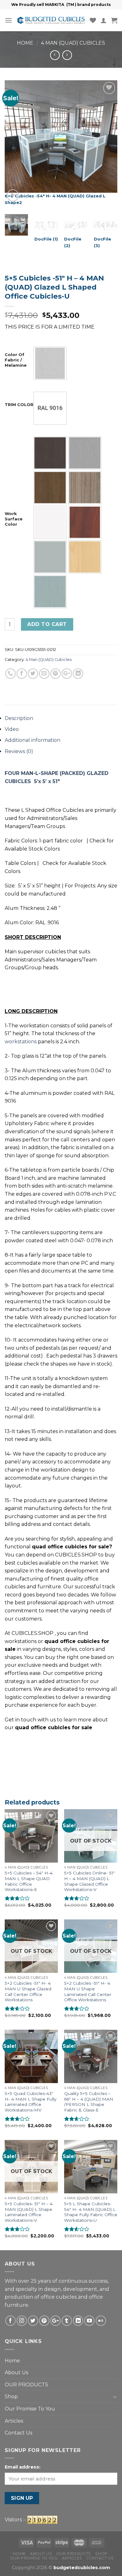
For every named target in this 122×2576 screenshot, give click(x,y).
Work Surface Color (14, 519)
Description (19, 718)
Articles (14, 2421)
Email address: (23, 2467)
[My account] (104, 20)
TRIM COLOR (19, 405)
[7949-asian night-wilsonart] (50, 453)
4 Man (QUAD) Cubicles (73, 43)
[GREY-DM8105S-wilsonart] (50, 557)
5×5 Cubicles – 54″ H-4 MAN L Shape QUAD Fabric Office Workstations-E (29, 1881)
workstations (21, 1042)
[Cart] (114, 20)
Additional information (33, 740)
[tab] (61, 718)
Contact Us (18, 2433)
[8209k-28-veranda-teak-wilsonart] (85, 488)
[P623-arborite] (50, 592)
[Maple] (85, 557)
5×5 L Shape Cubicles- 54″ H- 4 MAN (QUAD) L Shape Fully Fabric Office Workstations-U (91, 2212)
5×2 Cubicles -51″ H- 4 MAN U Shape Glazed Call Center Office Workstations (28, 1991)
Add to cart (47, 624)
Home (25, 43)
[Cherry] (85, 522)
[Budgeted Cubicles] (51, 20)
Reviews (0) (19, 751)
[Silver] (50, 363)
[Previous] (15, 144)
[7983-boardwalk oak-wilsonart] (85, 453)
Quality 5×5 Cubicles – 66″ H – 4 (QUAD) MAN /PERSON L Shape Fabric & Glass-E (89, 2102)
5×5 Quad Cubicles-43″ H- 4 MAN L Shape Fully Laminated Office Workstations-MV (30, 2102)
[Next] (107, 144)
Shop (11, 2397)
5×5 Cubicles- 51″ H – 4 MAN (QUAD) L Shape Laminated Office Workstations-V (29, 2212)
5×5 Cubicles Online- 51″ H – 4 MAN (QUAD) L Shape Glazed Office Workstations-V (89, 1881)
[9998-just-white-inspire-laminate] (50, 522)
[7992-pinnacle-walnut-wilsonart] (50, 488)
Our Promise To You (30, 2409)
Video (12, 729)
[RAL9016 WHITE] (50, 408)
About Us (16, 2373)
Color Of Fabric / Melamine (16, 360)
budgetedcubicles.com (82, 2568)
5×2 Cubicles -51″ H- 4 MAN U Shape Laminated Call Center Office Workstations (88, 1991)
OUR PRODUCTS (26, 2385)
